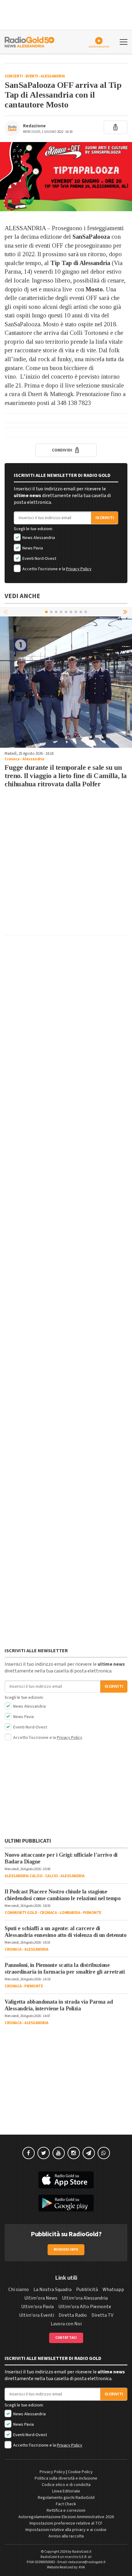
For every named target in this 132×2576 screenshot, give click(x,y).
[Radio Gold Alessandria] (29, 41)
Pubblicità (87, 2290)
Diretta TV (102, 2315)
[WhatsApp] (104, 2153)
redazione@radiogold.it (87, 2562)
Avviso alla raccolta (66, 2536)
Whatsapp (113, 2290)
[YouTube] (59, 2153)
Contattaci (66, 2338)
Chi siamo (19, 2290)
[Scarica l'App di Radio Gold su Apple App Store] (66, 2180)
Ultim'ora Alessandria (85, 2298)
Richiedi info (66, 2250)
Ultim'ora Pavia (37, 2307)
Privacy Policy (79, 569)
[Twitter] (44, 2153)
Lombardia (70, 1913)
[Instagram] (74, 2153)
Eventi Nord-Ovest (39, 559)
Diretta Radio (73, 2315)
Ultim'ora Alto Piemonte (85, 2307)
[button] (126, 612)
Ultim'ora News (41, 2298)
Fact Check (66, 2504)
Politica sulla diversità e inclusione (66, 2478)
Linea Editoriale (66, 2491)
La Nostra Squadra (52, 2290)
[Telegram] (89, 2153)
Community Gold (21, 1913)
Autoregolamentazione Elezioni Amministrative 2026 (66, 2517)
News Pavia (32, 548)
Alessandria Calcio (23, 1876)
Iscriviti (105, 518)
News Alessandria (38, 538)
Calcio (52, 1876)
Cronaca (12, 759)
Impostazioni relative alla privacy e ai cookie (66, 2530)
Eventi (32, 76)
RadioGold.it (82, 2552)
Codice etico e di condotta (66, 2485)
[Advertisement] (66, 865)
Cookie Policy (80, 2472)
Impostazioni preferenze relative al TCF (66, 2523)
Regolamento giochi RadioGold (66, 2498)
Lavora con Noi (66, 2324)
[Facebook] (29, 2153)
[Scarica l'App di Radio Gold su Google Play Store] (66, 2203)
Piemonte (92, 1913)
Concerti (14, 76)
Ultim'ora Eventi (37, 2315)
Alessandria (53, 76)
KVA (82, 2567)
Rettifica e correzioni (66, 2510)
